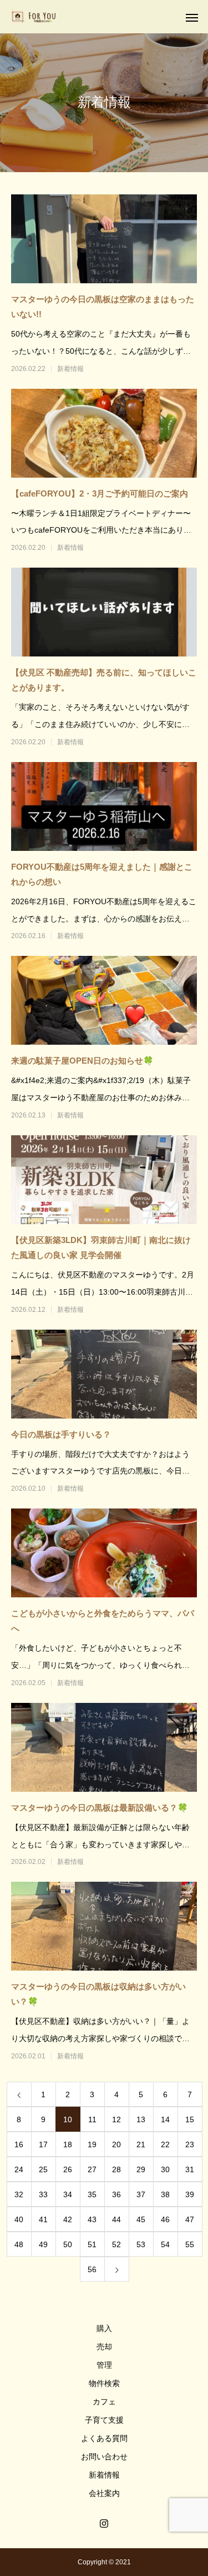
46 (165, 2219)
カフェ (104, 2402)
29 (141, 2169)
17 (43, 2144)
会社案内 (104, 2493)
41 (43, 2219)
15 (190, 2119)
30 (165, 2169)
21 (141, 2144)
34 (68, 2194)
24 (19, 2169)
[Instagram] (104, 2523)
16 (19, 2144)
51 (92, 2244)
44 (116, 2219)
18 (68, 2144)
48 (19, 2244)
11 (92, 2119)
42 (68, 2219)
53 (141, 2244)
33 (43, 2194)
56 (92, 2269)
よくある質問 (104, 2438)
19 (92, 2144)
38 (165, 2194)
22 (165, 2144)
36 (116, 2194)
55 (190, 2244)
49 (43, 2244)
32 (19, 2194)
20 (116, 2144)
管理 (104, 2365)
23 (190, 2144)
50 (68, 2244)
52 (116, 2244)
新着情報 (70, 369)
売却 (104, 2347)
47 (190, 2219)
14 (165, 2119)
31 (190, 2169)
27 (92, 2169)
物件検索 (104, 2383)
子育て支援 (104, 2420)
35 (92, 2194)
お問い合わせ (104, 2457)
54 (165, 2244)
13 (141, 2119)
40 (19, 2219)
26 (68, 2169)
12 (116, 2119)
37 (141, 2194)
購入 (104, 2328)
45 (141, 2219)
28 (116, 2169)
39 (190, 2194)
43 (92, 2219)
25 (43, 2169)
